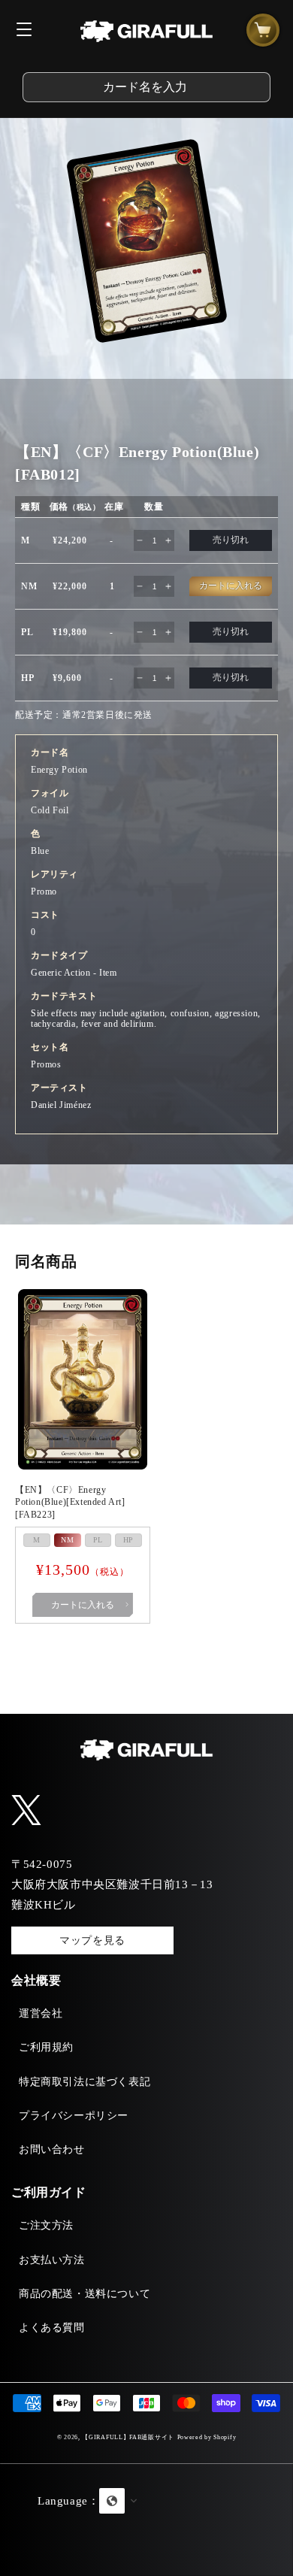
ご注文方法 (46, 2225)
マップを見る (92, 1940)
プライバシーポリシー (74, 2116)
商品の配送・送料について (85, 2294)
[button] (146, 2520)
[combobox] (146, 87)
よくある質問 (52, 2328)
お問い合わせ (52, 2149)
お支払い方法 (52, 2260)
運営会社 (41, 2013)
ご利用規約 (46, 2047)
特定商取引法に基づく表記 (85, 2082)
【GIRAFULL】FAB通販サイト (128, 2437)
